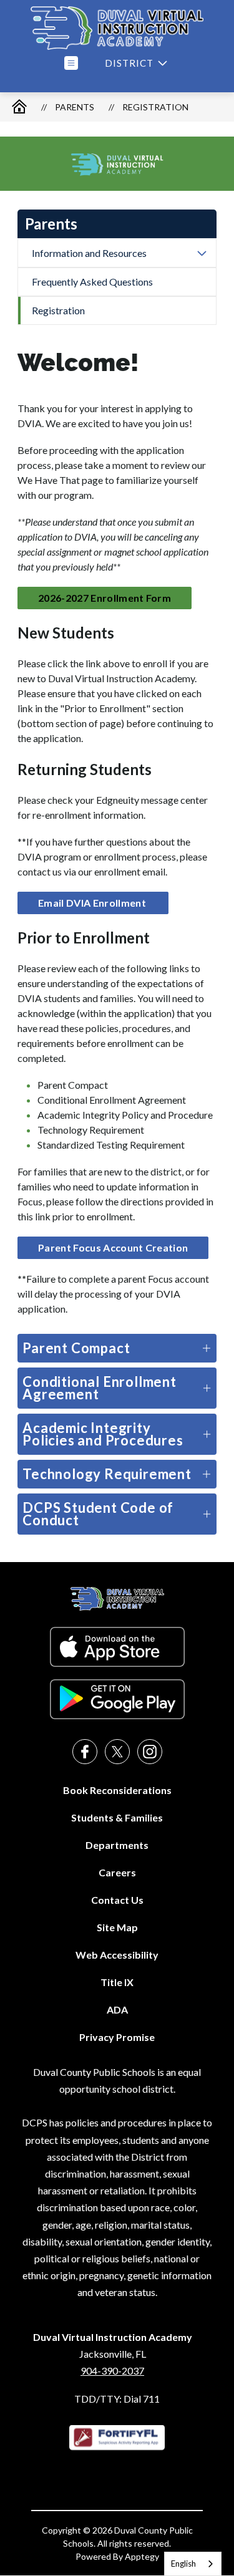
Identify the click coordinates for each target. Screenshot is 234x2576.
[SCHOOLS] (135, 63)
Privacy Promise (117, 2037)
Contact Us (117, 1900)
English (183, 2564)
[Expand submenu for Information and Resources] (202, 253)
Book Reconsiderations (117, 1790)
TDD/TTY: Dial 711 (117, 2399)
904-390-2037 (112, 2371)
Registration (155, 107)
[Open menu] (71, 63)
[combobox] (193, 2564)
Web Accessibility (117, 1955)
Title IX (117, 1982)
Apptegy (142, 2556)
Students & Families (117, 1817)
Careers (117, 1872)
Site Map (117, 1927)
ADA (117, 2009)
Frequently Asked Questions (92, 282)
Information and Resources (89, 253)
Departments (117, 1845)
